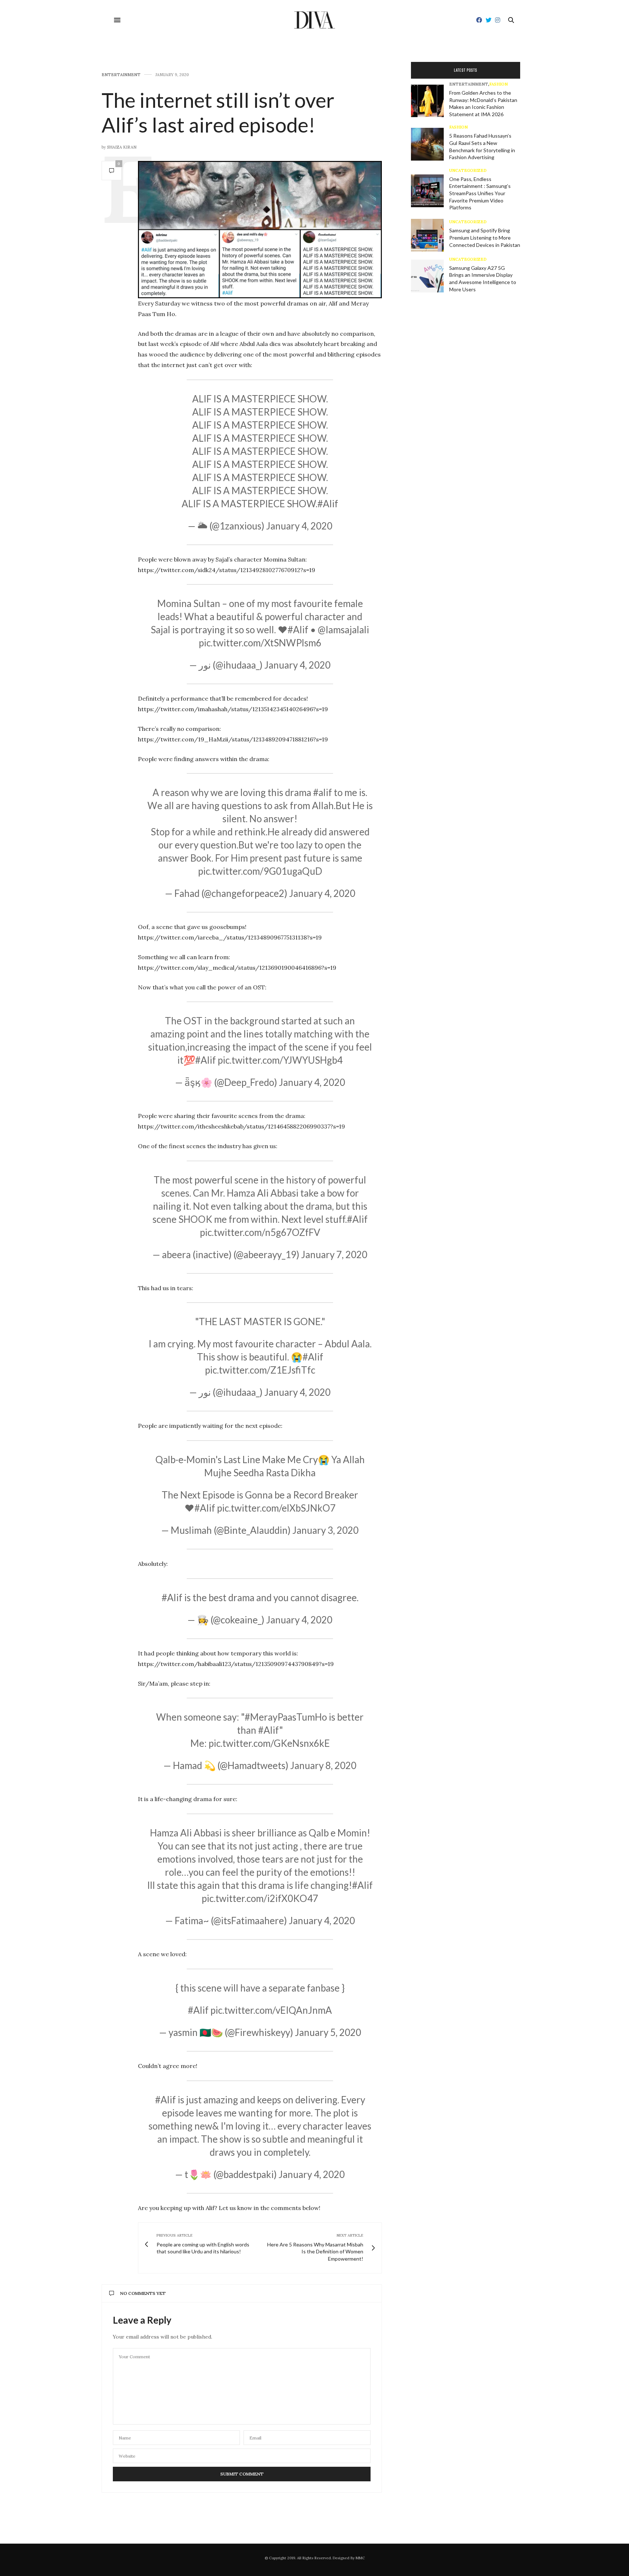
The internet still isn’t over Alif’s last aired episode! (218, 112)
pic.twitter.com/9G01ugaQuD (260, 871)
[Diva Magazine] (315, 20)
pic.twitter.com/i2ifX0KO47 (260, 1898)
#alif (323, 792)
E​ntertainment (121, 75)
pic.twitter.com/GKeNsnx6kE (269, 1743)
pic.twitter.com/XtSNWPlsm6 (260, 643)
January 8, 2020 (323, 1765)
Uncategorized (468, 171)
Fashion (499, 84)
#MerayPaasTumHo (286, 1717)
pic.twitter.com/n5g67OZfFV (260, 1232)
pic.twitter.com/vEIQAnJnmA (271, 2010)
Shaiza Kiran (122, 147)
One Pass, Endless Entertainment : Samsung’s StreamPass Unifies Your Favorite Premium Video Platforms (480, 193)
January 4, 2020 (299, 526)
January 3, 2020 (325, 1530)
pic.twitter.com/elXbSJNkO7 (276, 1508)
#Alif (328, 504)
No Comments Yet (143, 2293)
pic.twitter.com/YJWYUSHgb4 (280, 1060)
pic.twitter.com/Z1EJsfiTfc (260, 1370)
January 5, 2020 (328, 2032)
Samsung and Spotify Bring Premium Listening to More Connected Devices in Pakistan (485, 237)
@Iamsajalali (343, 630)
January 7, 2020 (334, 1254)
